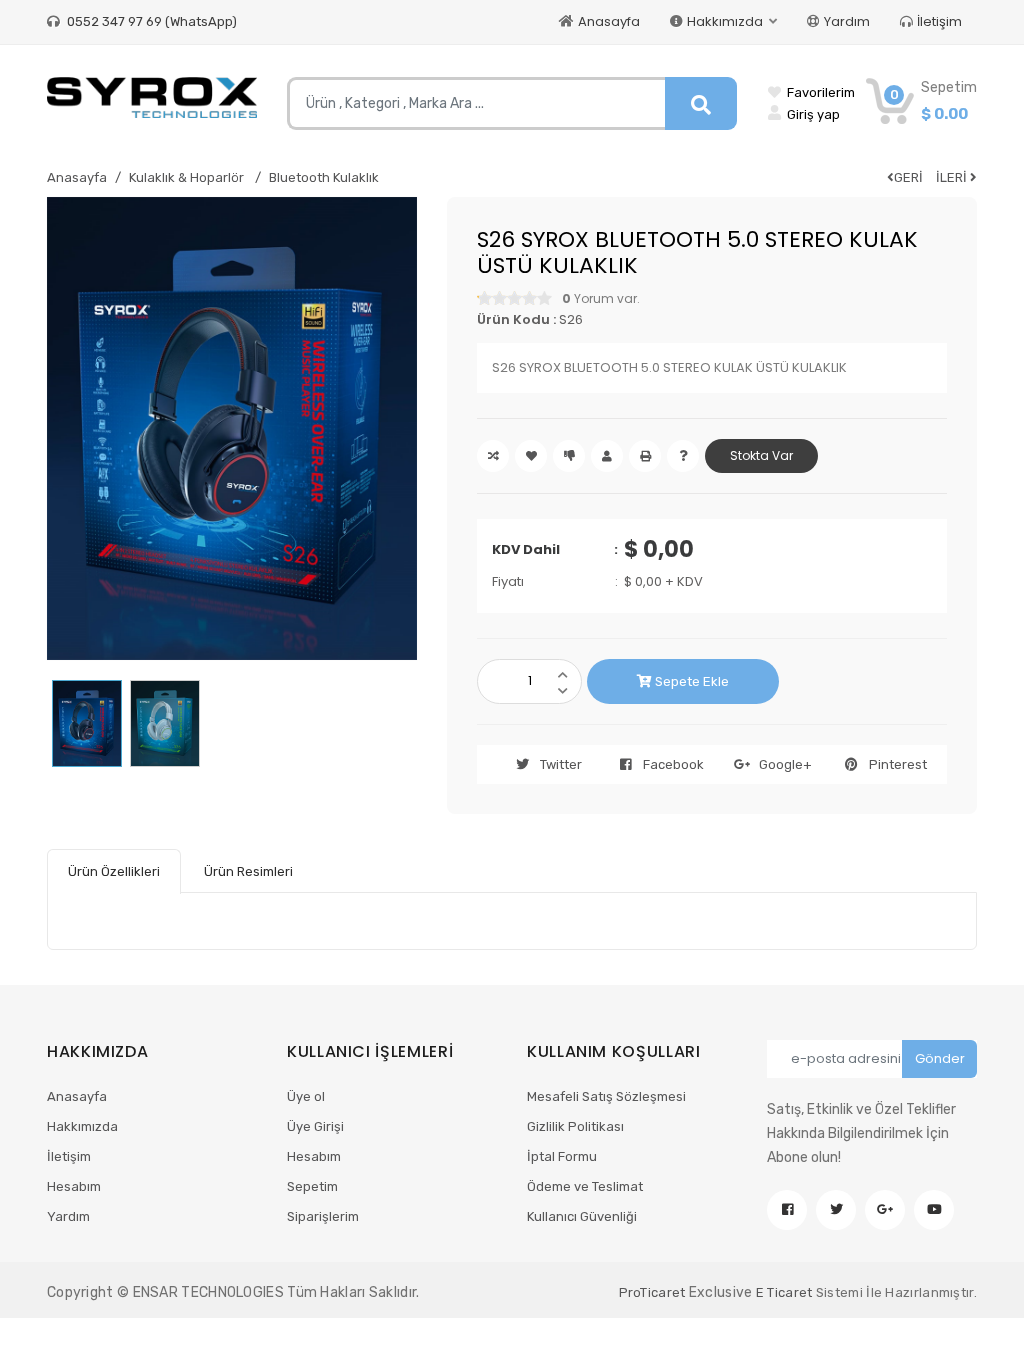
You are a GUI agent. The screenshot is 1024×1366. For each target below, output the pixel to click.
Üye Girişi (315, 1126)
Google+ (785, 764)
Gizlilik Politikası (575, 1126)
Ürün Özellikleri (114, 871)
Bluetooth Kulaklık (324, 177)
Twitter (561, 764)
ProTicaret (652, 1292)
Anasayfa (609, 21)
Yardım (847, 21)
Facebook (673, 764)
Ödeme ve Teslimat (585, 1186)
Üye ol (306, 1096)
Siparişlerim (323, 1216)
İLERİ (953, 177)
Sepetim (312, 1186)
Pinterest (898, 764)
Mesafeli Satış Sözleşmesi (606, 1096)
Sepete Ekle (690, 681)
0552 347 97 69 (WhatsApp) (150, 21)
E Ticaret (784, 1292)
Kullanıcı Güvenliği (582, 1216)
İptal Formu (562, 1156)
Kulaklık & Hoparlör (188, 177)
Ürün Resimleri (248, 871)
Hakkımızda (82, 1126)
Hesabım (74, 1186)
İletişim (939, 21)
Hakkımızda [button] (726, 21)
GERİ (908, 177)
